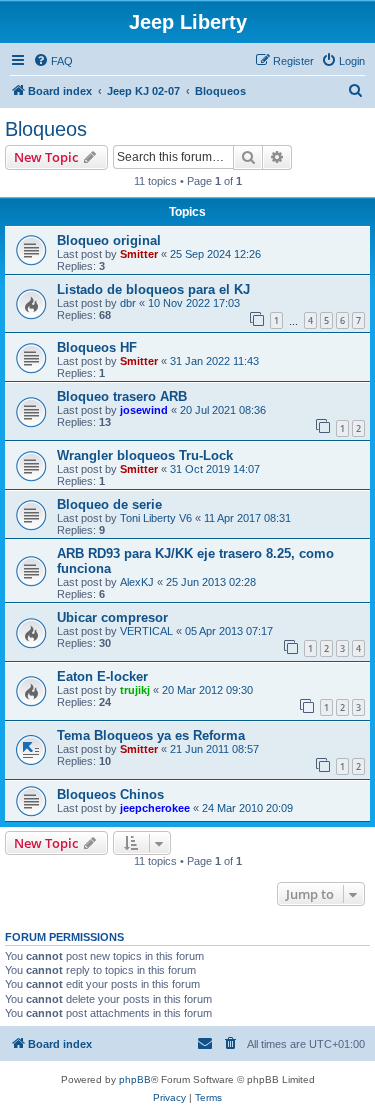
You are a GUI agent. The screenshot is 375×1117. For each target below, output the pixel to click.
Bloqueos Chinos (110, 794)
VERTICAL (146, 631)
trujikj (135, 690)
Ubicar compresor (112, 617)
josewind (144, 410)
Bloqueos (46, 129)
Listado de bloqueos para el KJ (153, 289)
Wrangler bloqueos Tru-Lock (145, 455)
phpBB (135, 1079)
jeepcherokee (155, 808)
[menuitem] (53, 61)
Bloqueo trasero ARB (122, 396)
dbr (128, 303)
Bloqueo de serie (109, 504)
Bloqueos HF (97, 347)
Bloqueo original (109, 240)
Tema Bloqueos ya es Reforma (151, 735)
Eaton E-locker (102, 676)
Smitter (139, 254)
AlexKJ (137, 582)
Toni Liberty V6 (156, 518)
